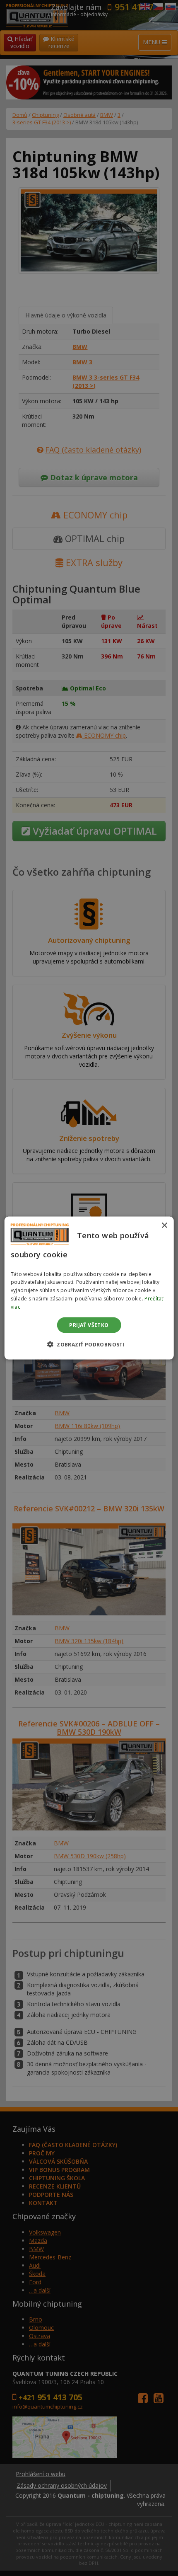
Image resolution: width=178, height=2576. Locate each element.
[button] (89, 1344)
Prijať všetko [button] (89, 1325)
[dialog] (89, 1288)
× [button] (164, 1226)
